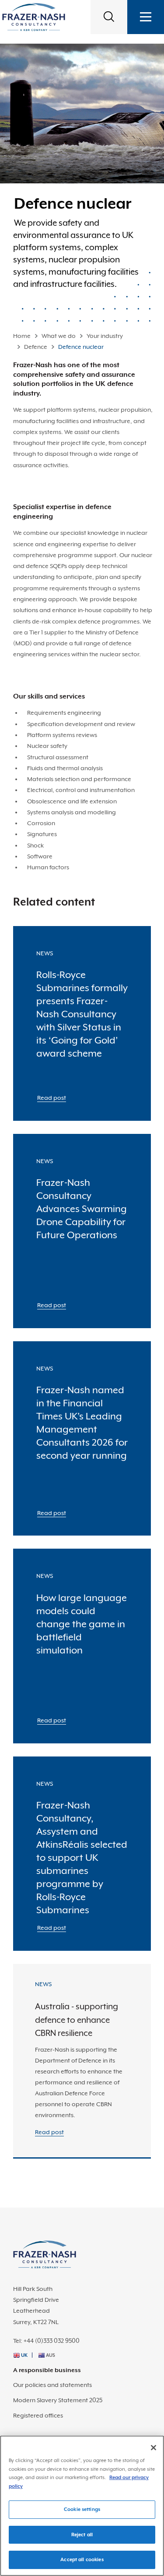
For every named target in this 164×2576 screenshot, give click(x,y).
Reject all (82, 2535)
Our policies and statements (52, 2385)
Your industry (105, 336)
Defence (36, 347)
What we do (59, 336)
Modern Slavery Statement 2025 (58, 2400)
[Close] (154, 2448)
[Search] (109, 17)
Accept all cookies (82, 2560)
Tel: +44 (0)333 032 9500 (46, 2341)
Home (22, 336)
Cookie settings (82, 2509)
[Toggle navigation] (146, 17)
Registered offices (38, 2415)
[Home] (34, 17)
